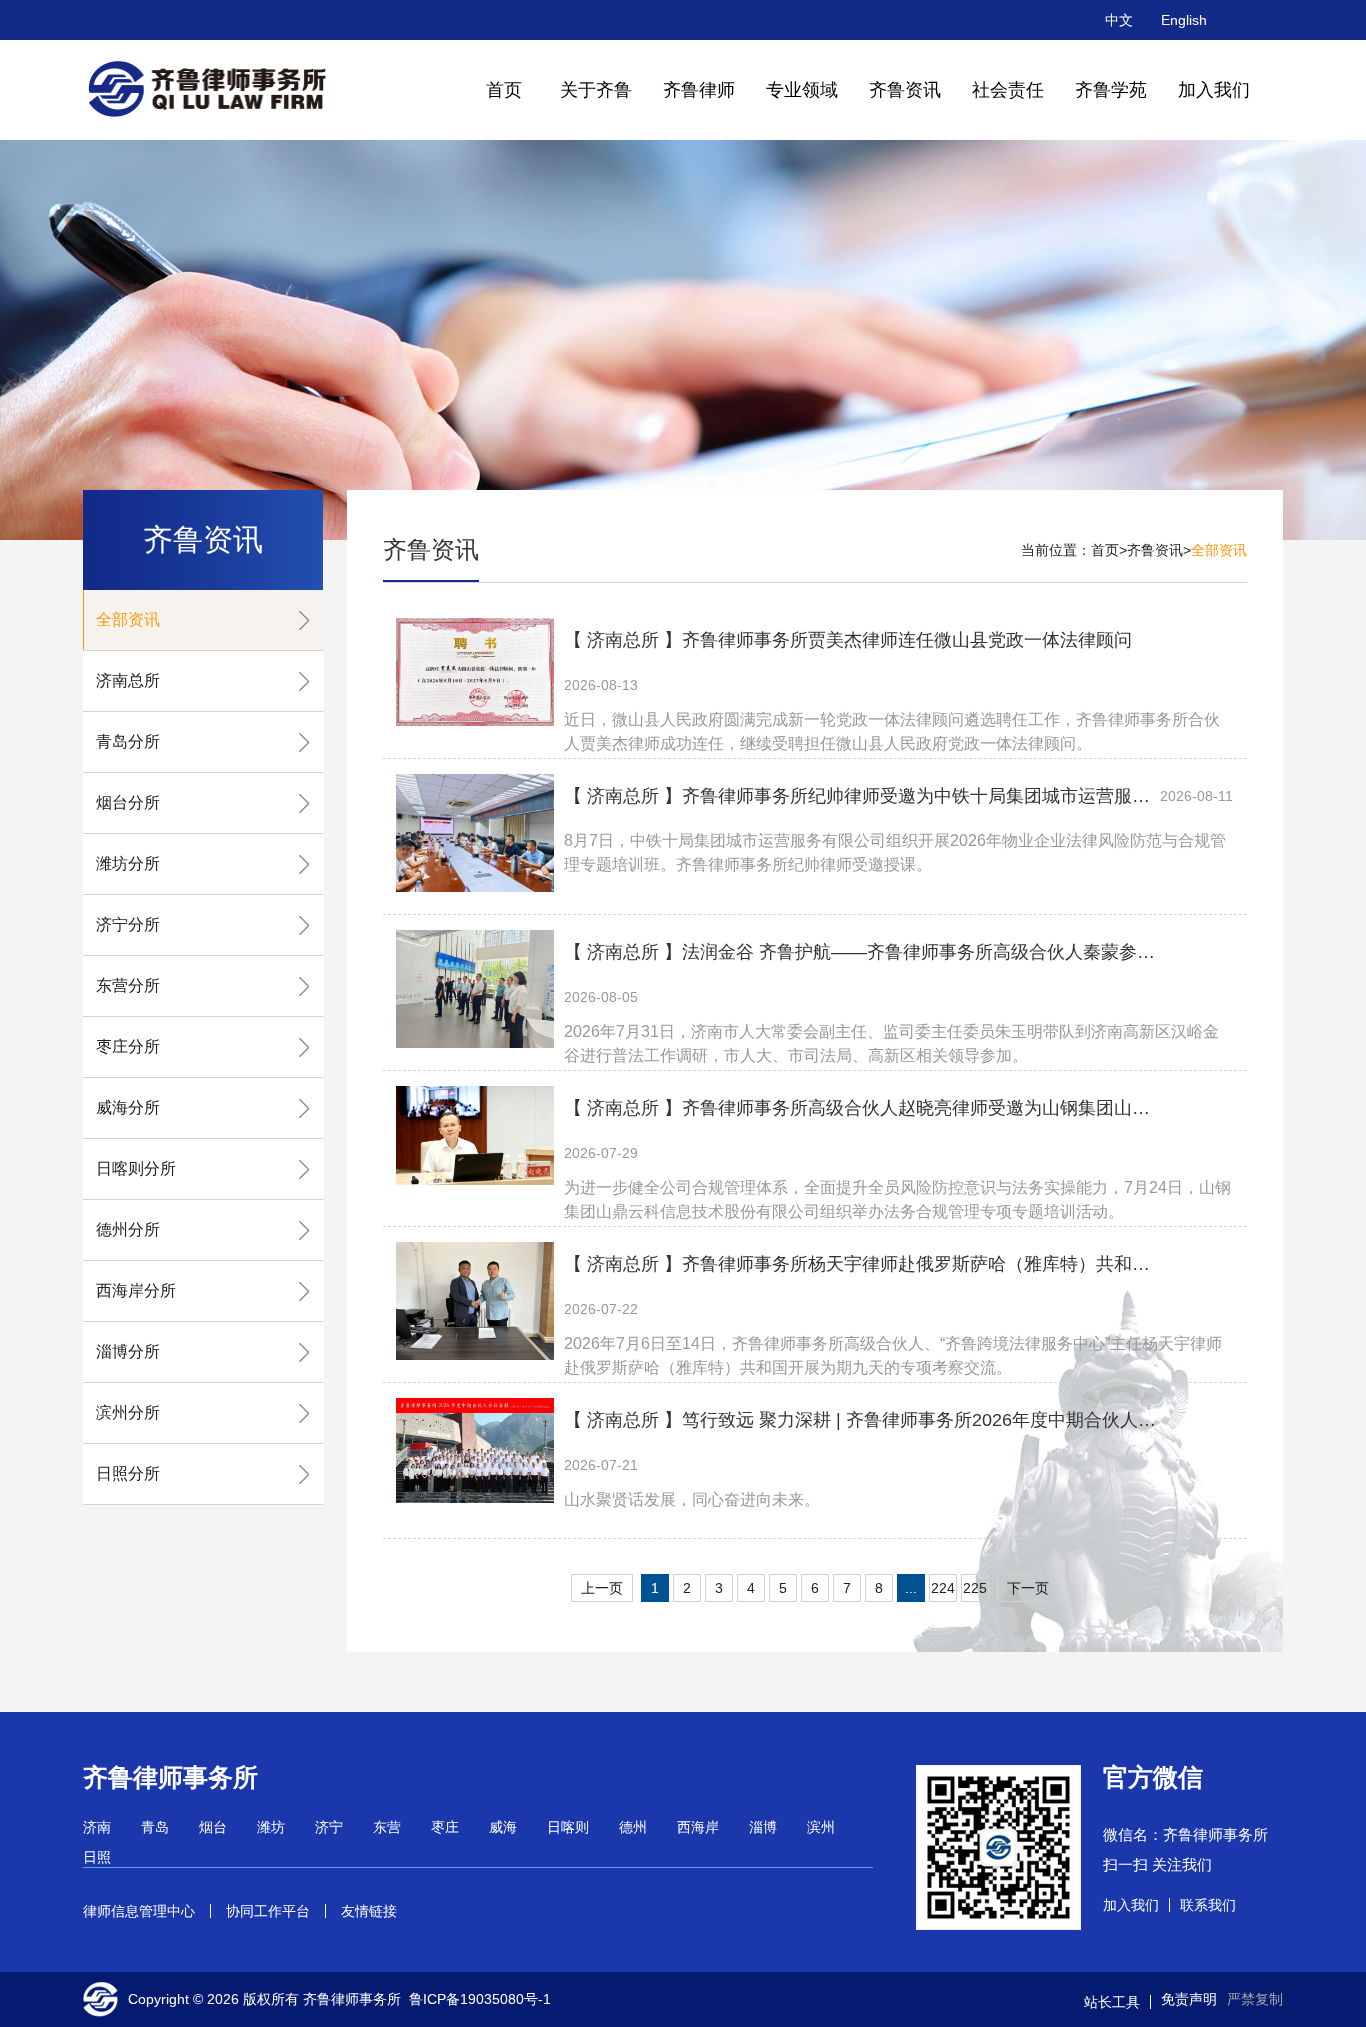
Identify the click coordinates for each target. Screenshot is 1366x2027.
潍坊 (271, 1827)
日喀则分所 (136, 1168)
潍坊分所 (128, 863)
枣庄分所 (128, 1046)
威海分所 (128, 1107)
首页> (1109, 550)
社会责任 (1008, 90)
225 (975, 1588)
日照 (97, 1857)
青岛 (155, 1827)
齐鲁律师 (699, 90)
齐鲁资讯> (1159, 550)
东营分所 (128, 985)
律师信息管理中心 (139, 1911)
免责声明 (1189, 1999)
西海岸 (698, 1827)
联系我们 (1208, 1905)
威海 (503, 1827)
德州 (633, 1827)
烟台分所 (128, 802)
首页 (504, 90)
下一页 (1028, 1588)
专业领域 (802, 90)
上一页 (602, 1588)
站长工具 (1112, 2002)
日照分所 (128, 1473)
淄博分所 (128, 1351)
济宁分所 (128, 924)
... (911, 1588)
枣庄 (445, 1827)
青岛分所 (128, 741)
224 (943, 1588)
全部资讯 (128, 619)
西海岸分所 (136, 1290)
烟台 (213, 1827)
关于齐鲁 (596, 90)
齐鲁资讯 (905, 90)
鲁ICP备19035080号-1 (480, 1999)
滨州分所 (128, 1412)
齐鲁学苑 (1111, 90)
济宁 (329, 1827)
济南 (97, 1827)
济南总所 (128, 680)
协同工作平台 (268, 1911)
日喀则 (568, 1827)
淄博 (763, 1827)
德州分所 (128, 1229)
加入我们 (1214, 90)
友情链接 (369, 1911)
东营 (387, 1827)
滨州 (821, 1827)
